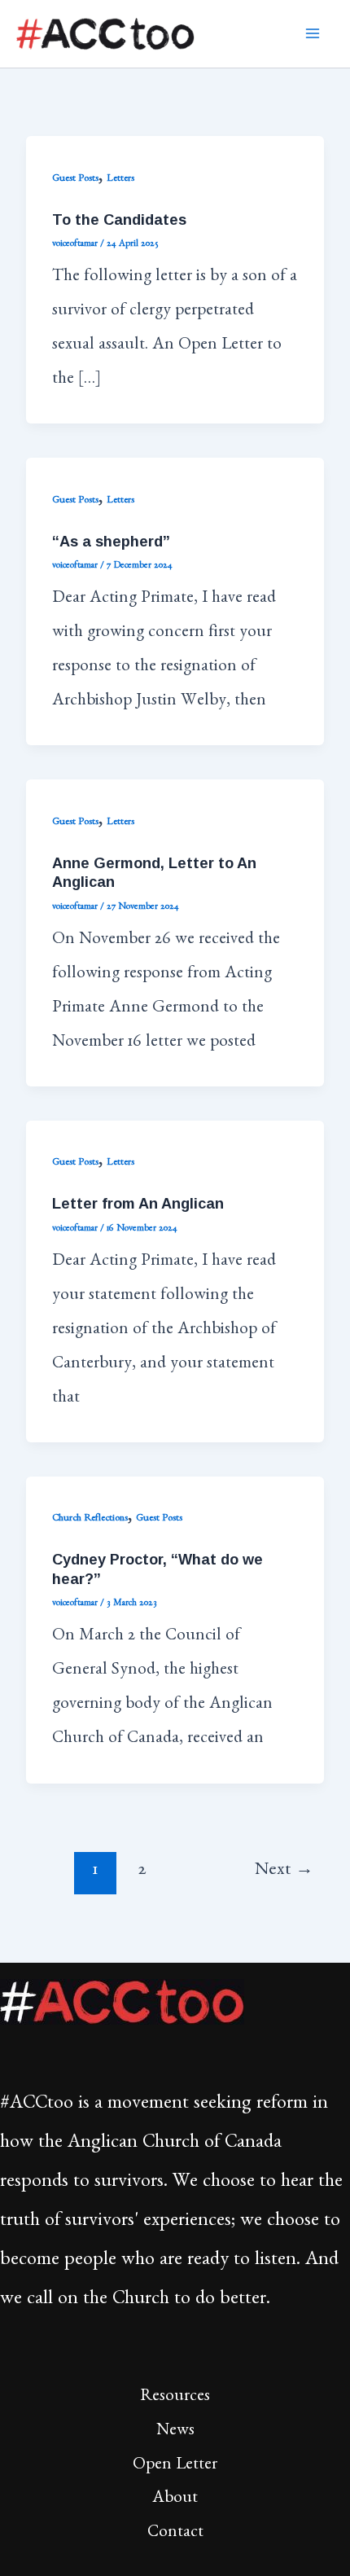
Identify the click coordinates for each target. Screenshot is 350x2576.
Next (284, 1872)
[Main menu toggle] (313, 34)
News (175, 2432)
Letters (120, 180)
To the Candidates (119, 219)
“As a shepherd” (111, 541)
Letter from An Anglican (138, 1203)
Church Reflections (90, 1519)
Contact (175, 2534)
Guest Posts (75, 180)
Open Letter (175, 2466)
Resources (175, 2398)
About (175, 2500)
